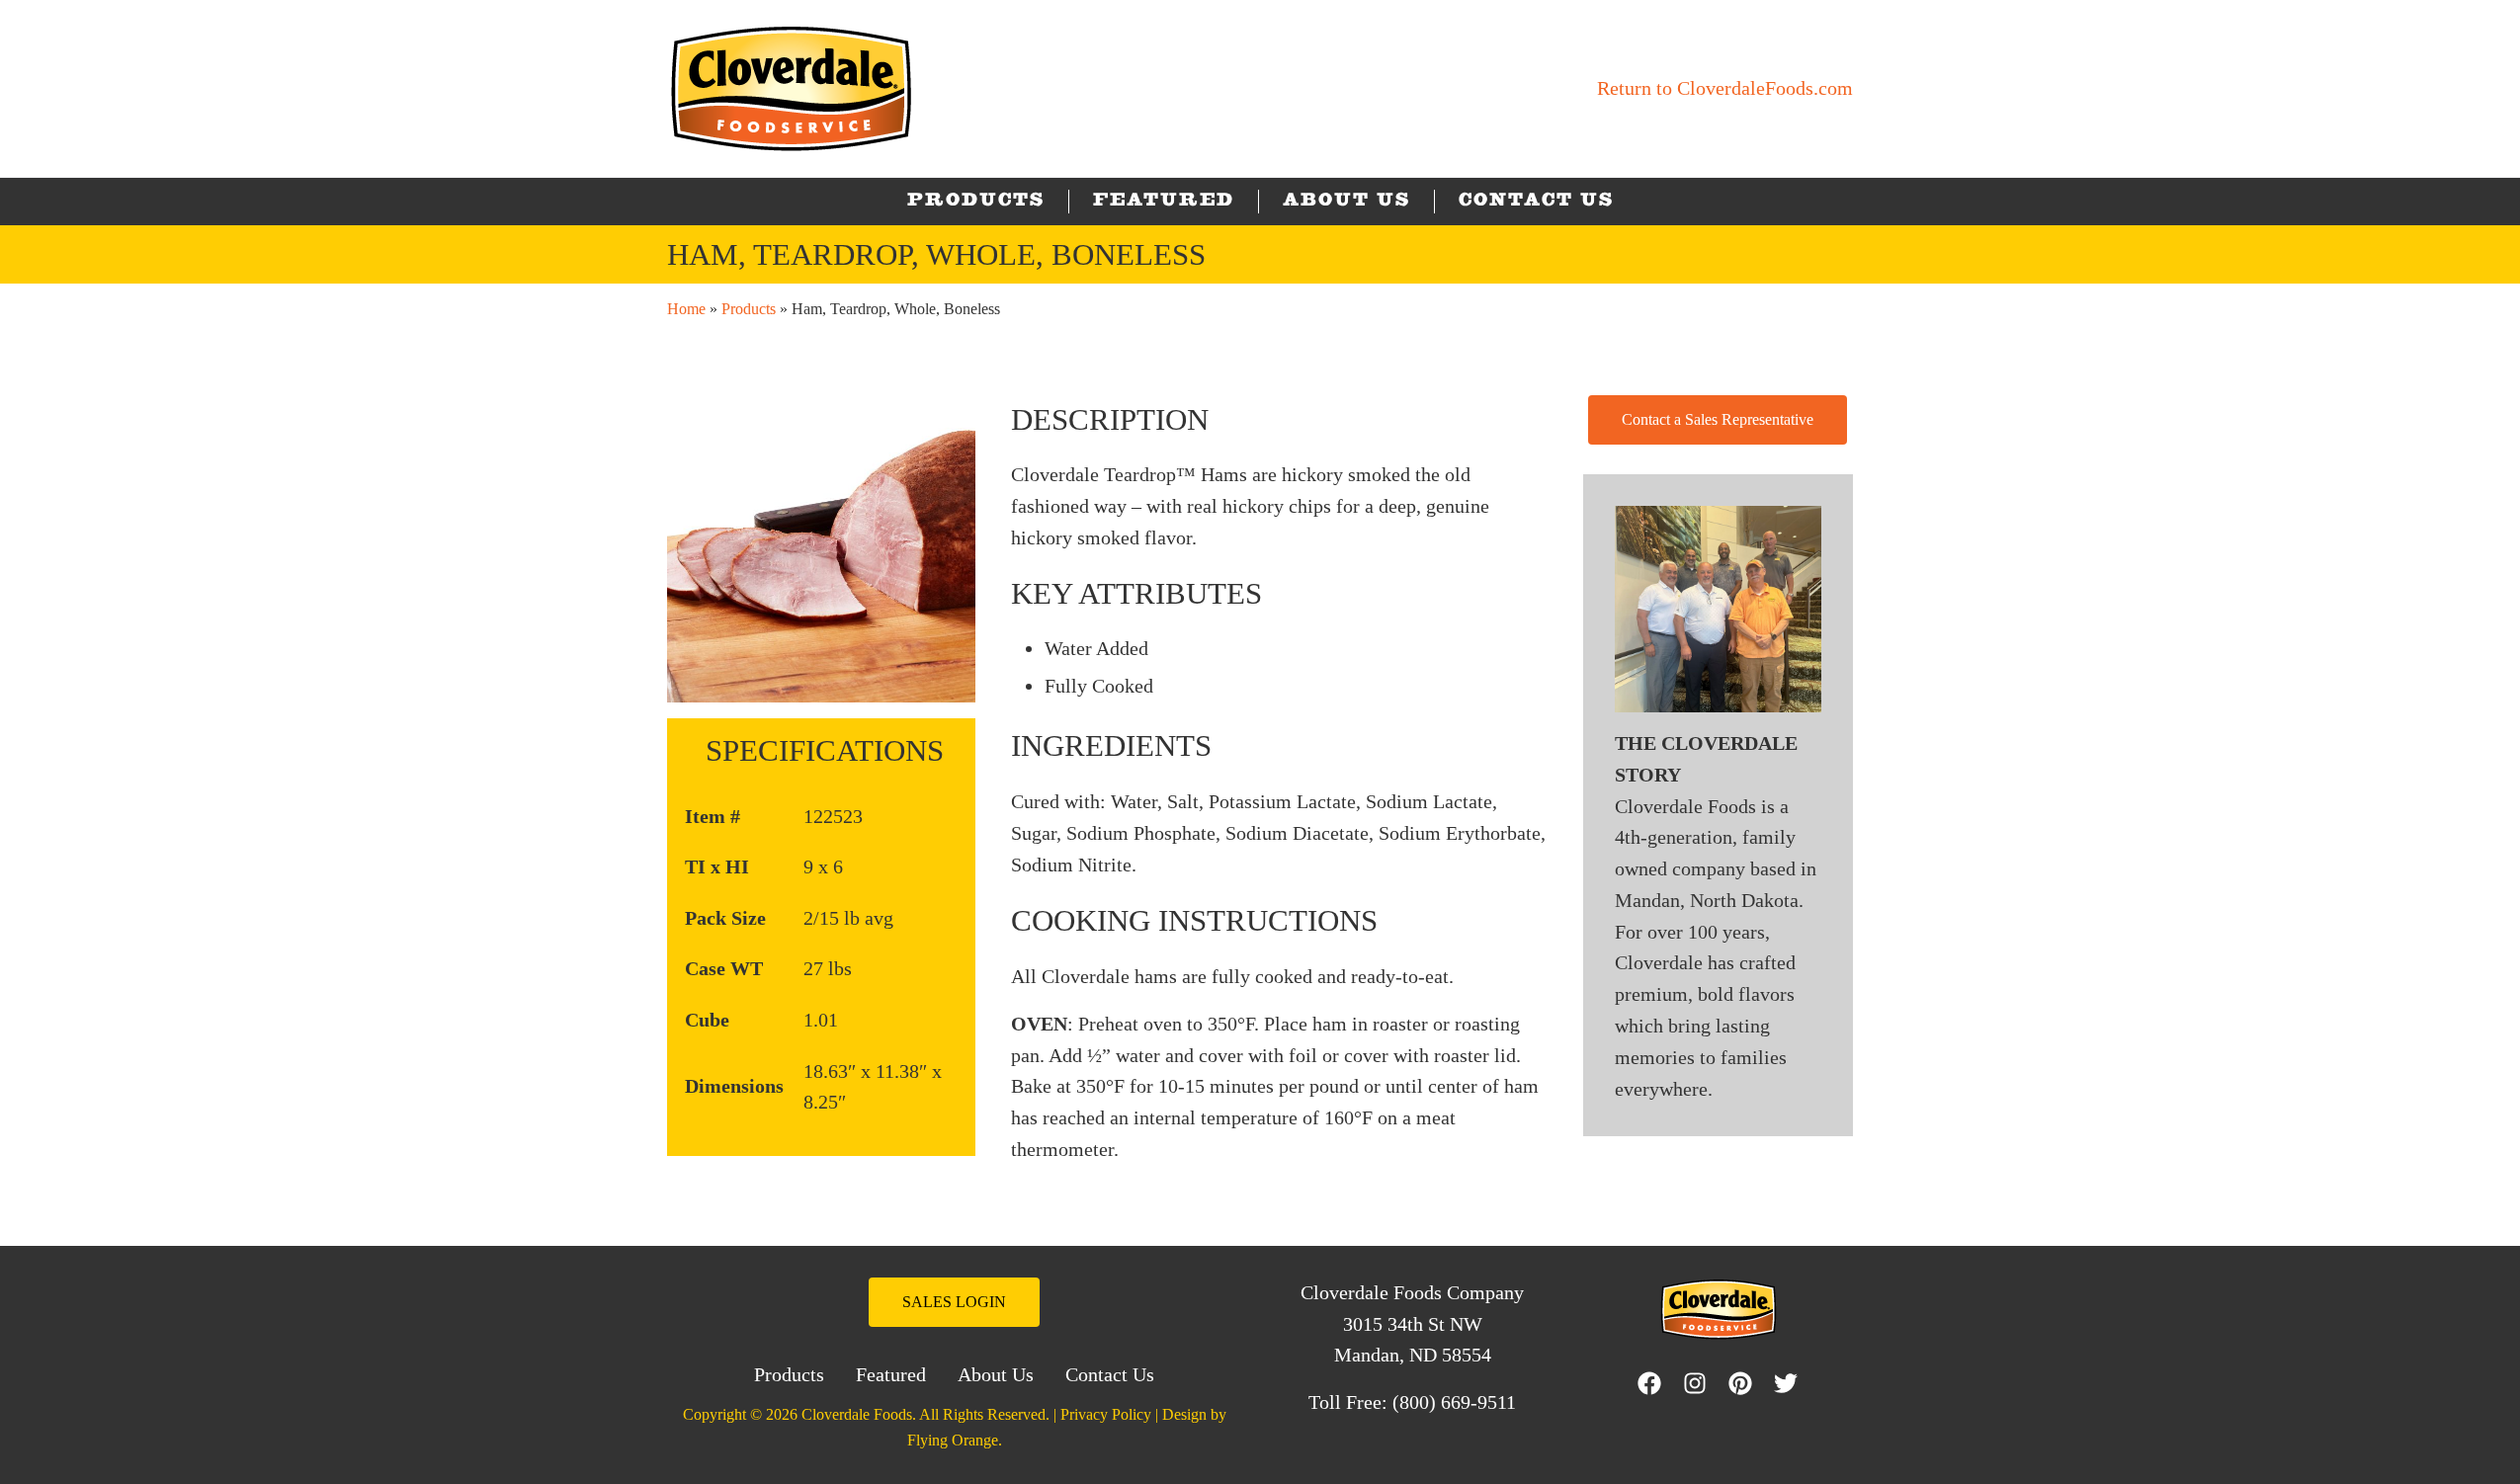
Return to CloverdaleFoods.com (1725, 88)
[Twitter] (1791, 1383)
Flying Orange (953, 1440)
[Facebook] (1649, 1383)
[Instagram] (1700, 1383)
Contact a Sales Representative (1718, 419)
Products (749, 309)
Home (686, 309)
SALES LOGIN (954, 1302)
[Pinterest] (1745, 1383)
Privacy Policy (1106, 1414)
